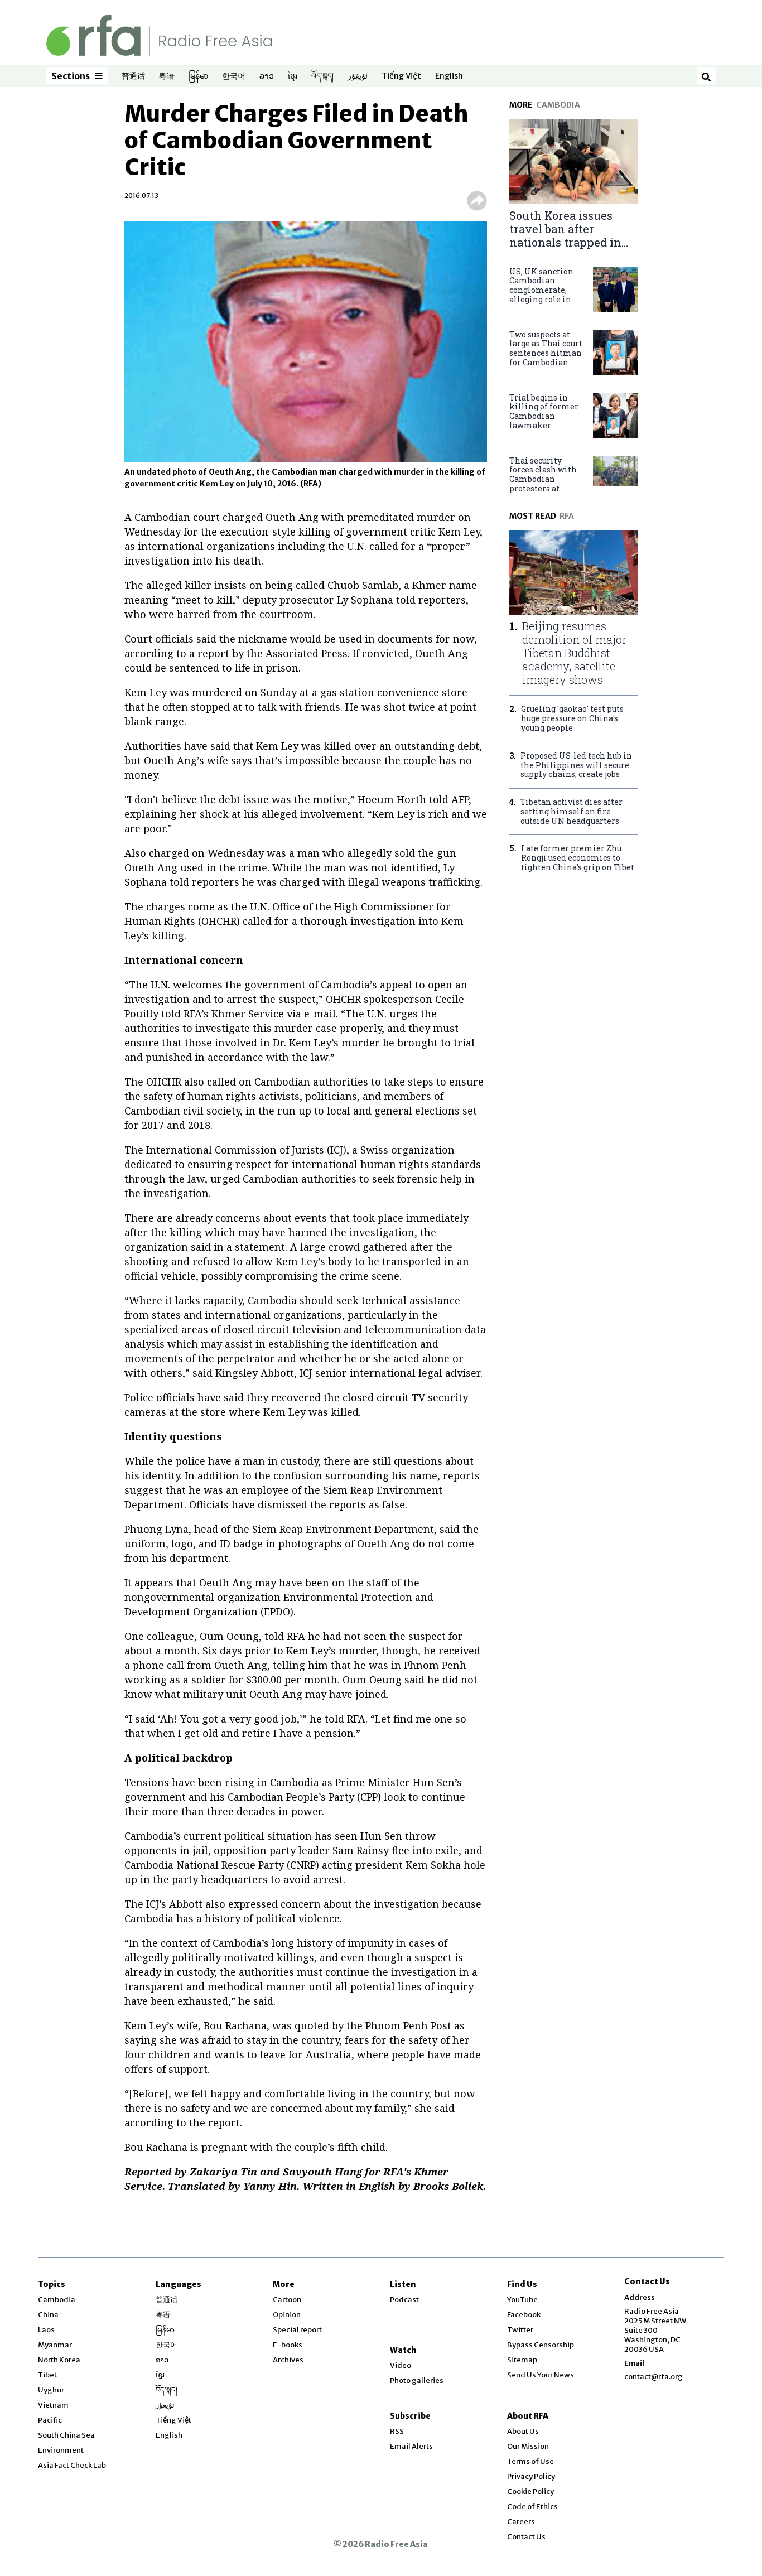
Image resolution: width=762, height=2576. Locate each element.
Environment (61, 2450)
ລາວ (267, 76)
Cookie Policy (530, 2491)
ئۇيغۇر (358, 76)
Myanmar (55, 2345)
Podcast (404, 2300)
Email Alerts (411, 2446)
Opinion (287, 2315)
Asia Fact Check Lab (72, 2465)
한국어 (234, 76)
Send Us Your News (541, 2375)
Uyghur (51, 2390)
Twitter (520, 2330)
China (48, 2315)
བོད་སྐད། (322, 76)
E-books (288, 2345)
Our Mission (528, 2446)
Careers (521, 2522)
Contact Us (526, 2537)
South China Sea (66, 2435)
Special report (297, 2330)
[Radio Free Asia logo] (159, 35)
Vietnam (53, 2405)
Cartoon (287, 2300)
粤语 (167, 76)
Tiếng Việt (401, 76)
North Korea (59, 2360)
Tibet (47, 2375)
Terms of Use (530, 2461)
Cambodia (57, 2300)
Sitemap (522, 2360)
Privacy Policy (531, 2476)
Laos (46, 2330)
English (449, 76)
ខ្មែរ (293, 76)
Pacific (50, 2420)
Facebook (524, 2315)
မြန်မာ (198, 76)
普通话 (133, 76)
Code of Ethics (532, 2507)
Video (401, 2365)
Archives (288, 2360)
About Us (523, 2431)
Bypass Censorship (541, 2345)
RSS (397, 2431)
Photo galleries (417, 2380)
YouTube (522, 2300)
